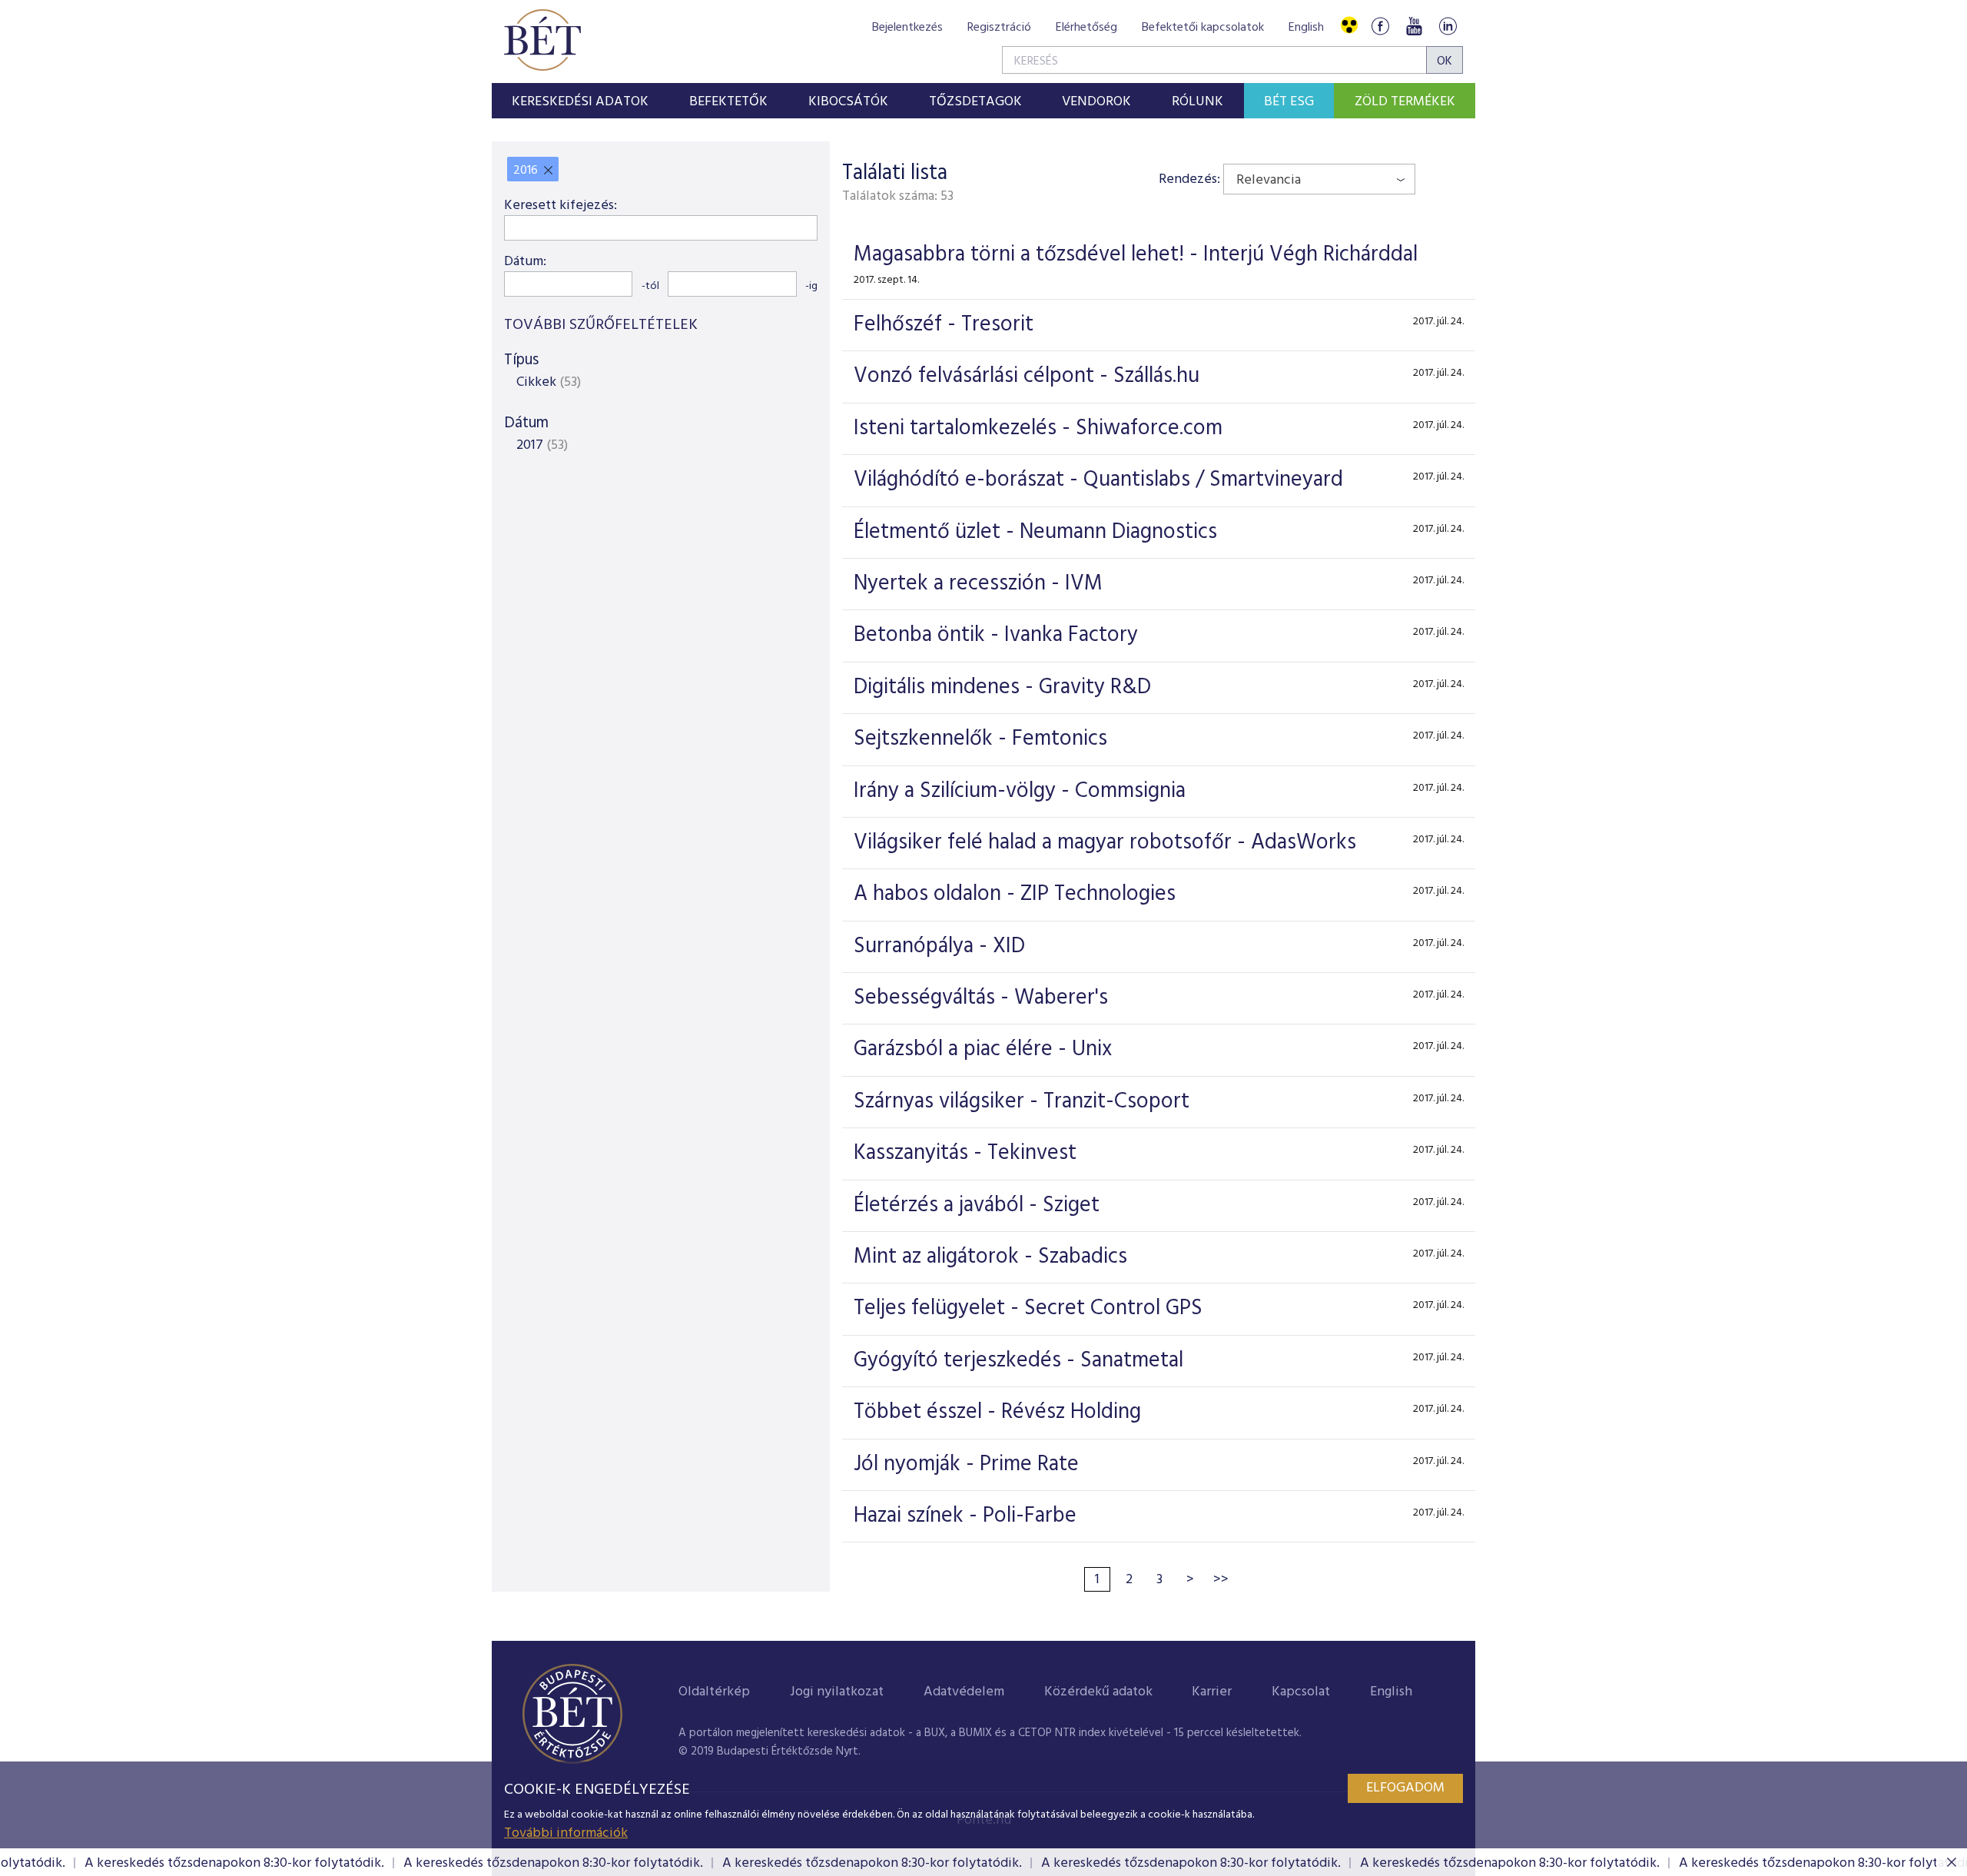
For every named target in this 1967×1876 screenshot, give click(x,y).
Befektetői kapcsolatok (1203, 28)
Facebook (1380, 26)
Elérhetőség (1086, 28)
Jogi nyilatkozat (837, 1692)
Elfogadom (1405, 1788)
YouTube (1414, 26)
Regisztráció (999, 28)
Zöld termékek (1405, 102)
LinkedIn (1448, 26)
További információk (566, 1833)
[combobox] (1319, 179)
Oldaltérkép (714, 1692)
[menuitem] (580, 101)
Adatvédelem (964, 1692)
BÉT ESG (1289, 102)
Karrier (1212, 1692)
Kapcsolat (1301, 1692)
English (1306, 28)
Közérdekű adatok (1098, 1692)
